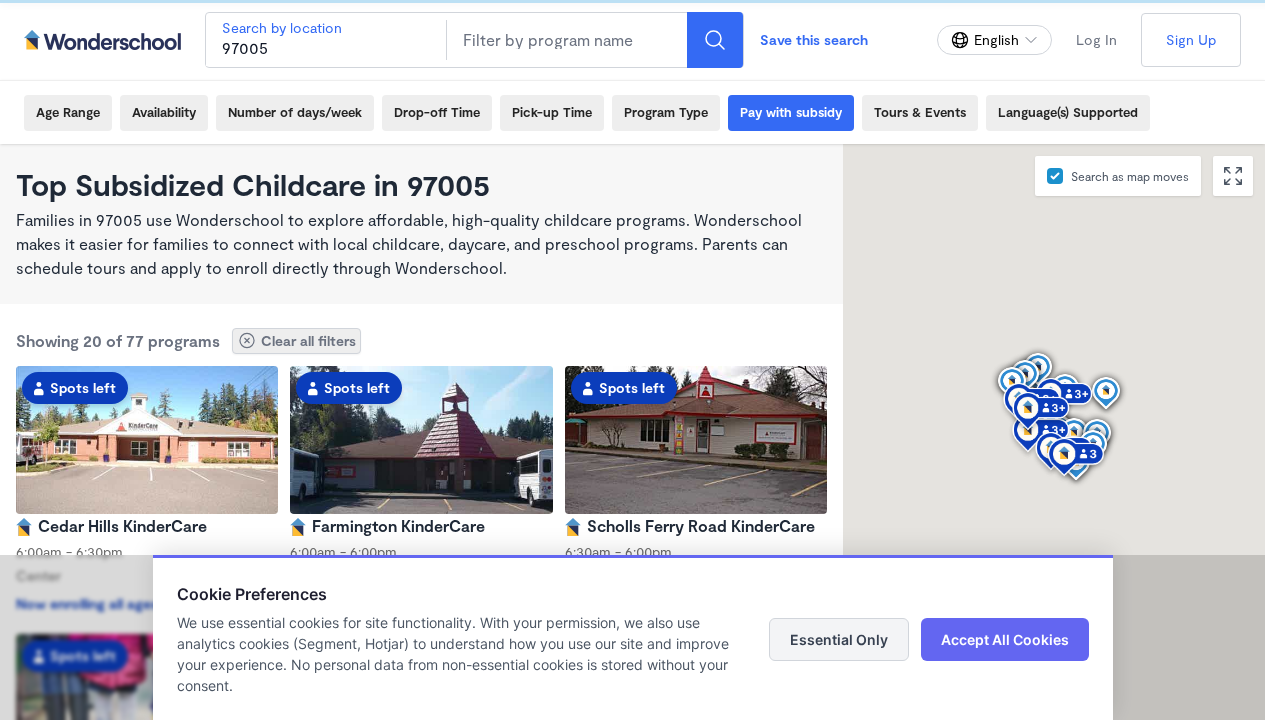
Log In (1096, 39)
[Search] (715, 40)
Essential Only (839, 639)
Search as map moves (1130, 176)
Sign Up (1191, 39)
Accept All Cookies (1005, 639)
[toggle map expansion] (1233, 176)
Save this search (814, 39)
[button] (1056, 445)
